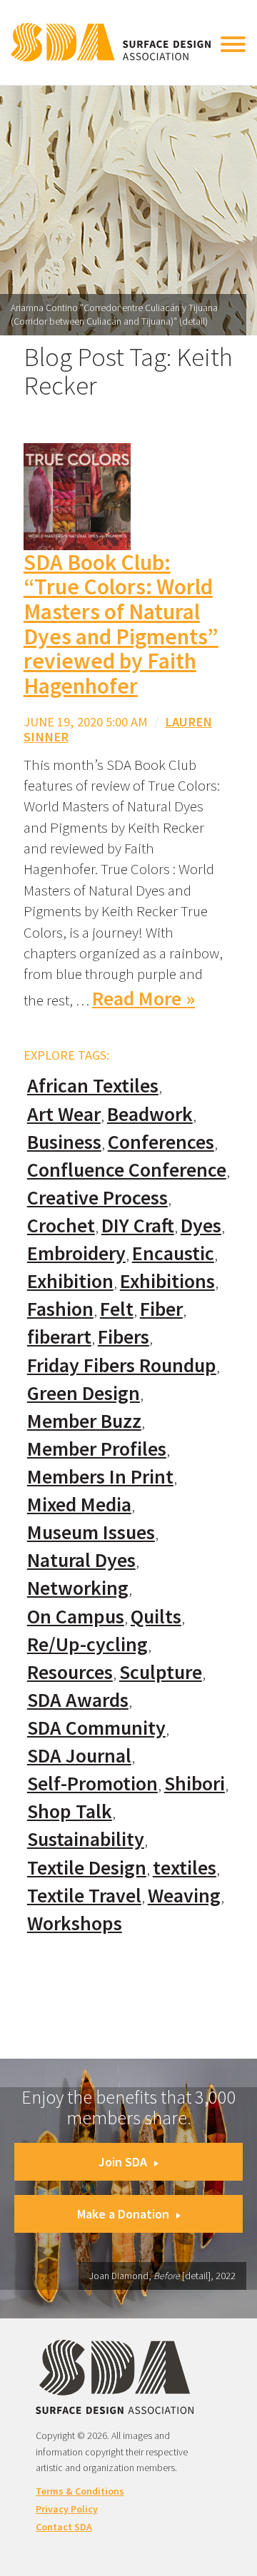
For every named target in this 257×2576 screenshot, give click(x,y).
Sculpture (161, 1672)
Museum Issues (91, 1532)
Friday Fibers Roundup (122, 1365)
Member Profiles (97, 1449)
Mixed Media (79, 1505)
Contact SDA (64, 2527)
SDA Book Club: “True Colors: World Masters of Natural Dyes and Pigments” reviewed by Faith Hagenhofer (121, 624)
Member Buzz (84, 1421)
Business (64, 1142)
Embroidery (76, 1253)
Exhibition (70, 1281)
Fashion (60, 1309)
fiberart (59, 1337)
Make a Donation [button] (123, 2214)
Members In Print (100, 1477)
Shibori (195, 1784)
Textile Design (87, 1868)
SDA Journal (79, 1756)
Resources (70, 1672)
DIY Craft (138, 1226)
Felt (117, 1309)
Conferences (161, 1142)
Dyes (201, 1226)
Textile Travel (84, 1896)
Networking (78, 1588)
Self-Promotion (92, 1784)
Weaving (184, 1896)
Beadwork (150, 1114)
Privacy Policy (67, 2509)
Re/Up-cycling (87, 1644)
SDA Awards (78, 1700)
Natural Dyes (81, 1560)
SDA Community (96, 1728)
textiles (185, 1868)
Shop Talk (70, 1811)
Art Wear (64, 1114)
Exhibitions (167, 1281)
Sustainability (86, 1839)
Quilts (156, 1617)
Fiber (161, 1309)
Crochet (61, 1226)
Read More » (143, 999)
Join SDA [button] (123, 2162)
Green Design (84, 1393)
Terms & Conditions (80, 2491)
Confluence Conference (127, 1170)
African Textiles (93, 1086)
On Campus (76, 1617)
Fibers (124, 1337)
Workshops (75, 1923)
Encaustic (173, 1253)
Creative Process (97, 1198)
